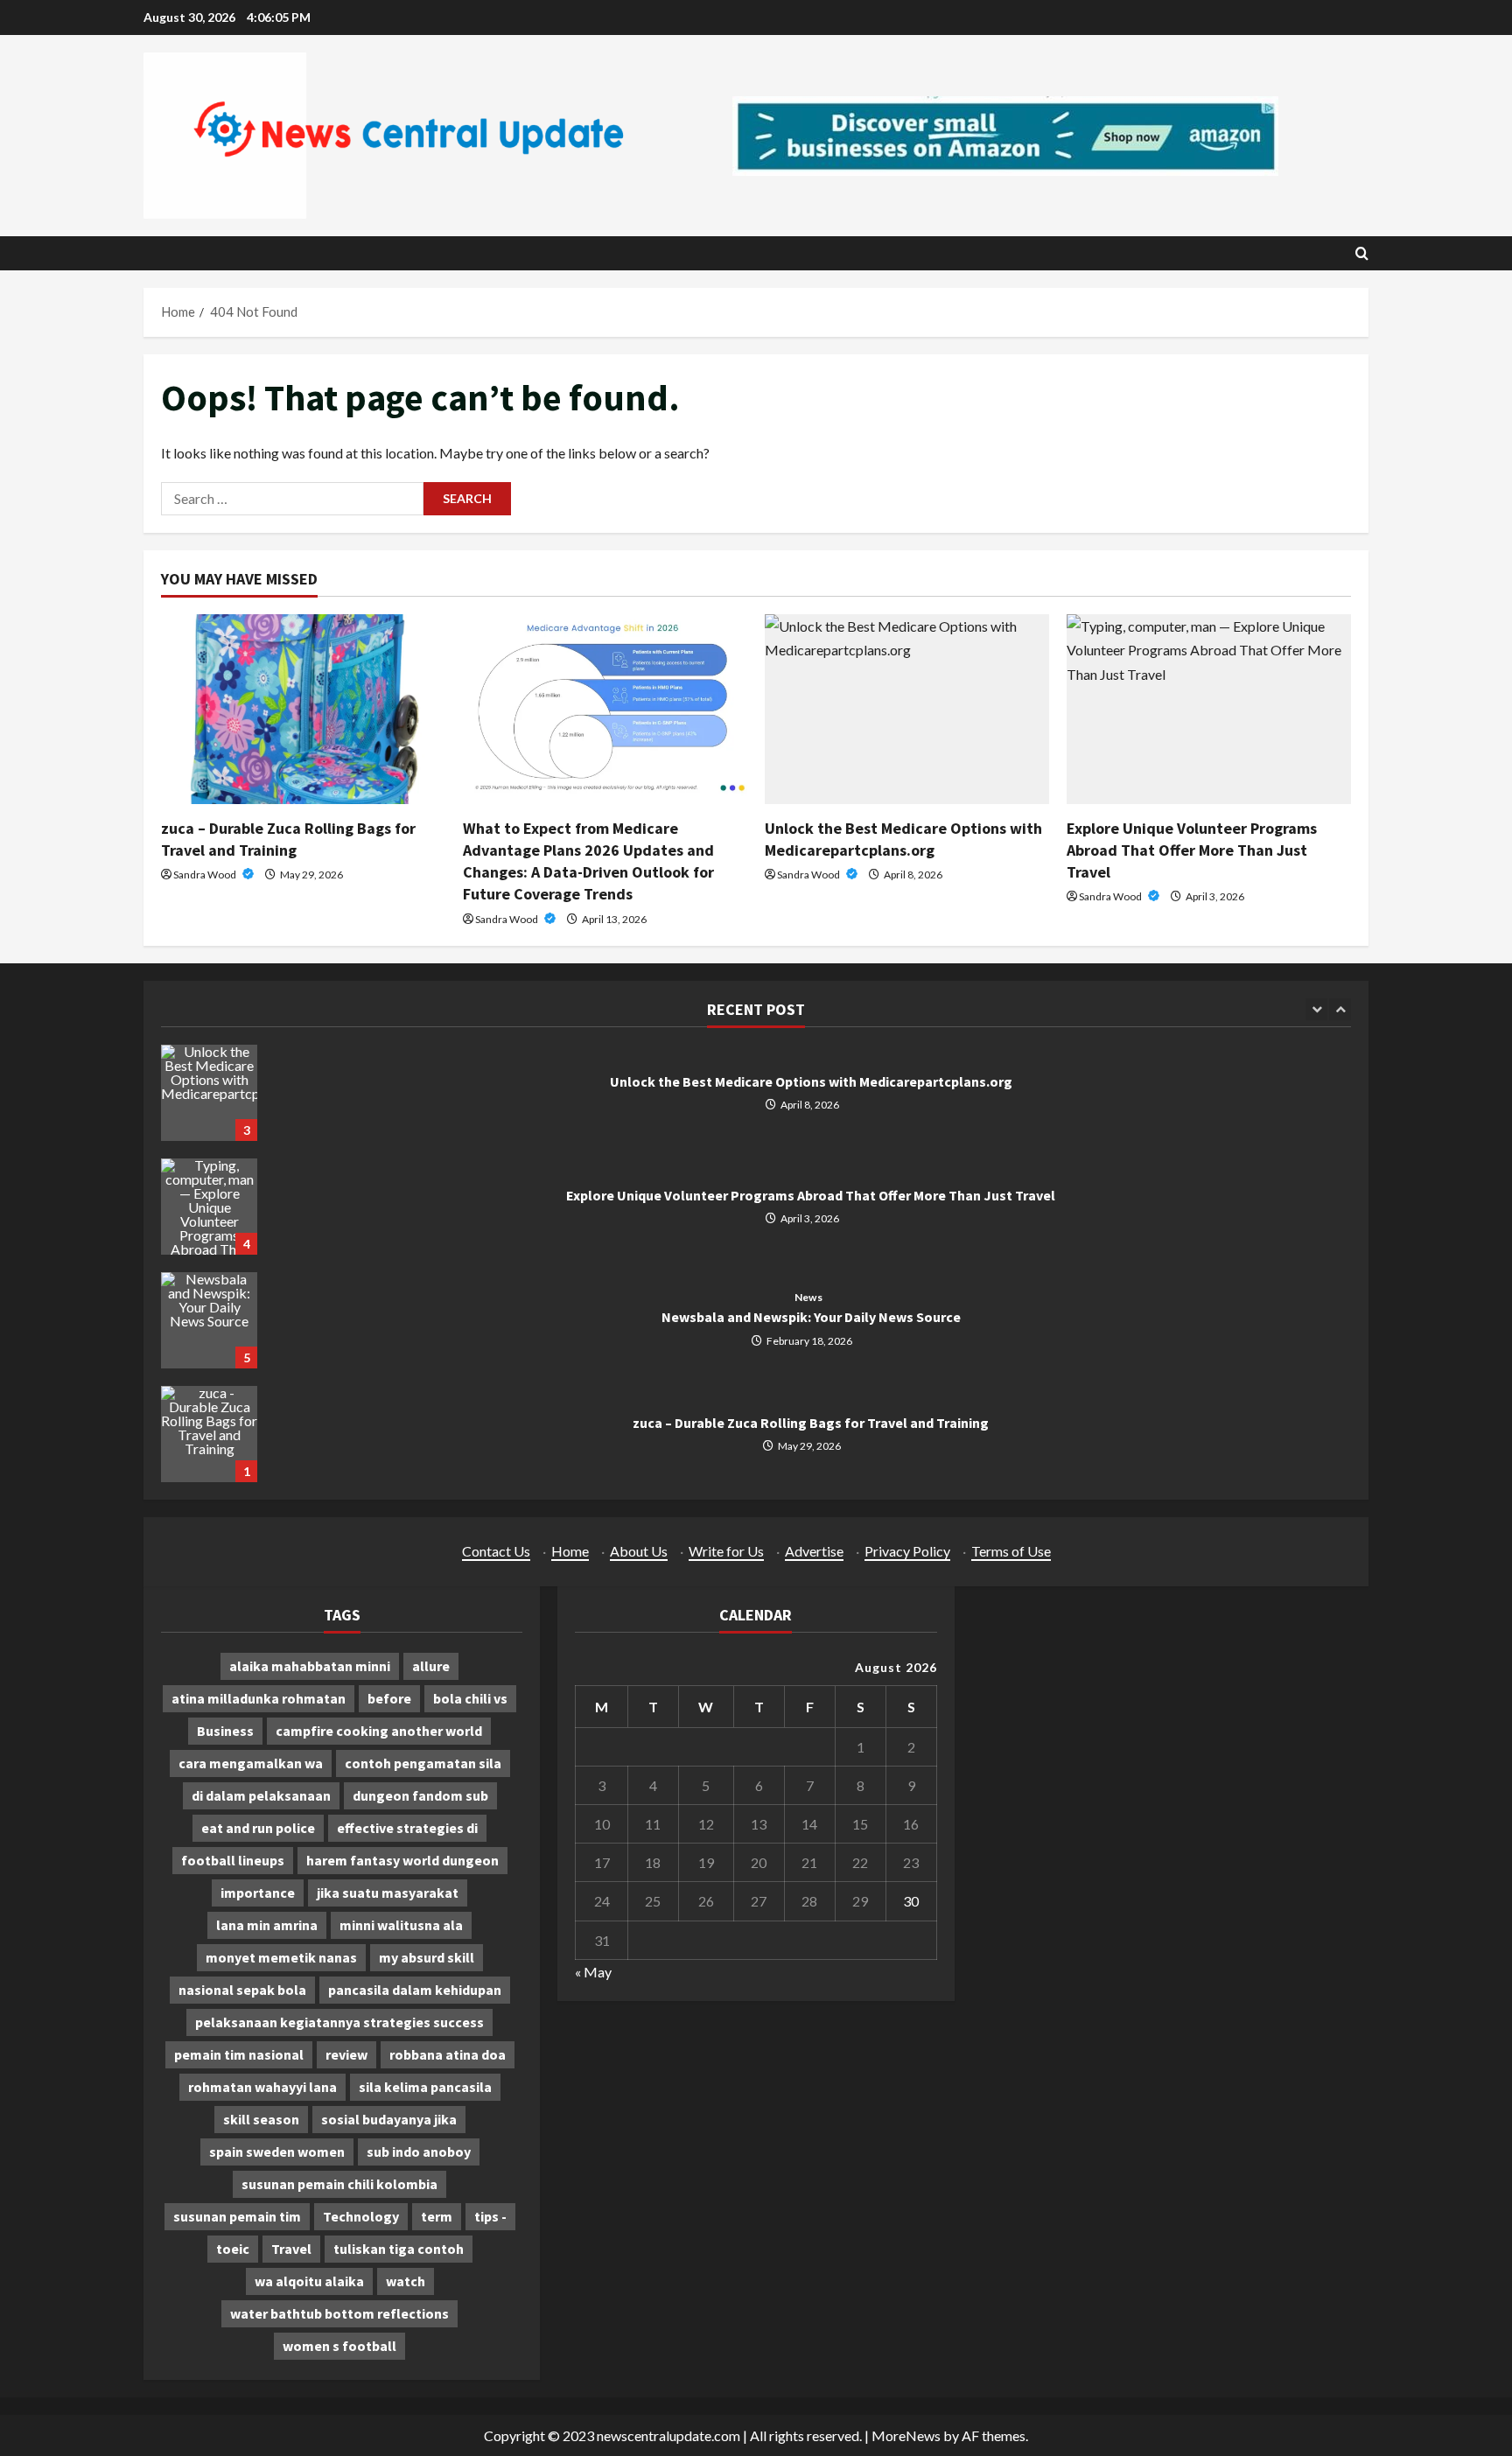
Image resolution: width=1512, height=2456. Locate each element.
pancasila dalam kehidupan (415, 1990)
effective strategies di (407, 1828)
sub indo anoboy (419, 2152)
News (808, 1298)
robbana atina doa (448, 2054)
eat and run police (258, 1828)
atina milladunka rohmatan (259, 1698)
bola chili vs (470, 1698)
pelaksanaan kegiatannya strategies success (339, 2022)
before (389, 1698)
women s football (339, 2346)
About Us (639, 1551)
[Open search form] (1362, 253)
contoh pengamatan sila (423, 1763)
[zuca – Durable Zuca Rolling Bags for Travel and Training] (303, 709)
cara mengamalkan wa (251, 1763)
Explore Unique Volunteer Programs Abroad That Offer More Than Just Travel (1192, 850)
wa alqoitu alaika (309, 2281)
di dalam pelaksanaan (261, 1795)
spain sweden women (277, 2152)
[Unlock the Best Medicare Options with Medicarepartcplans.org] (907, 709)
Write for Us (726, 1551)
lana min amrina (267, 1925)
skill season (261, 2119)
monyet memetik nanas (281, 1957)
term (437, 2216)
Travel (291, 2249)
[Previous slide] (1316, 1009)
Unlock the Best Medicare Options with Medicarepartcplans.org (209, 1093)
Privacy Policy (907, 1551)
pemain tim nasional (239, 2054)
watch (406, 2281)
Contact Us (496, 1551)
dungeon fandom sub (420, 1795)
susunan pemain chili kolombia (339, 2184)
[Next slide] (1340, 1009)
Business (225, 1731)
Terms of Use (1011, 1551)
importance (258, 1893)
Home (570, 1551)
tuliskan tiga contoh (399, 2249)
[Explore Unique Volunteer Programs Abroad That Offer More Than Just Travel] (1209, 709)
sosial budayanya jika (389, 2119)
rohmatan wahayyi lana (262, 2087)
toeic (233, 2249)
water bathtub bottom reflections (339, 2313)
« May (593, 1972)
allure (431, 1666)
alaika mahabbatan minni (310, 1666)
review (346, 2054)
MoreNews (906, 2435)
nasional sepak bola (242, 1990)
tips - (490, 2216)
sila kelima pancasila (425, 2087)
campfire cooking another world (379, 1731)
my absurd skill (427, 1957)
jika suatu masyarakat (388, 1893)
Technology (361, 2216)
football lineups (233, 1860)
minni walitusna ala (401, 1925)
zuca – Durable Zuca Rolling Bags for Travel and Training (209, 1434)
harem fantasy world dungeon (402, 1860)
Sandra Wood (206, 875)
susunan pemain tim (237, 2216)
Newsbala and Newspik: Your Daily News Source (209, 1320)
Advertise (814, 1551)
